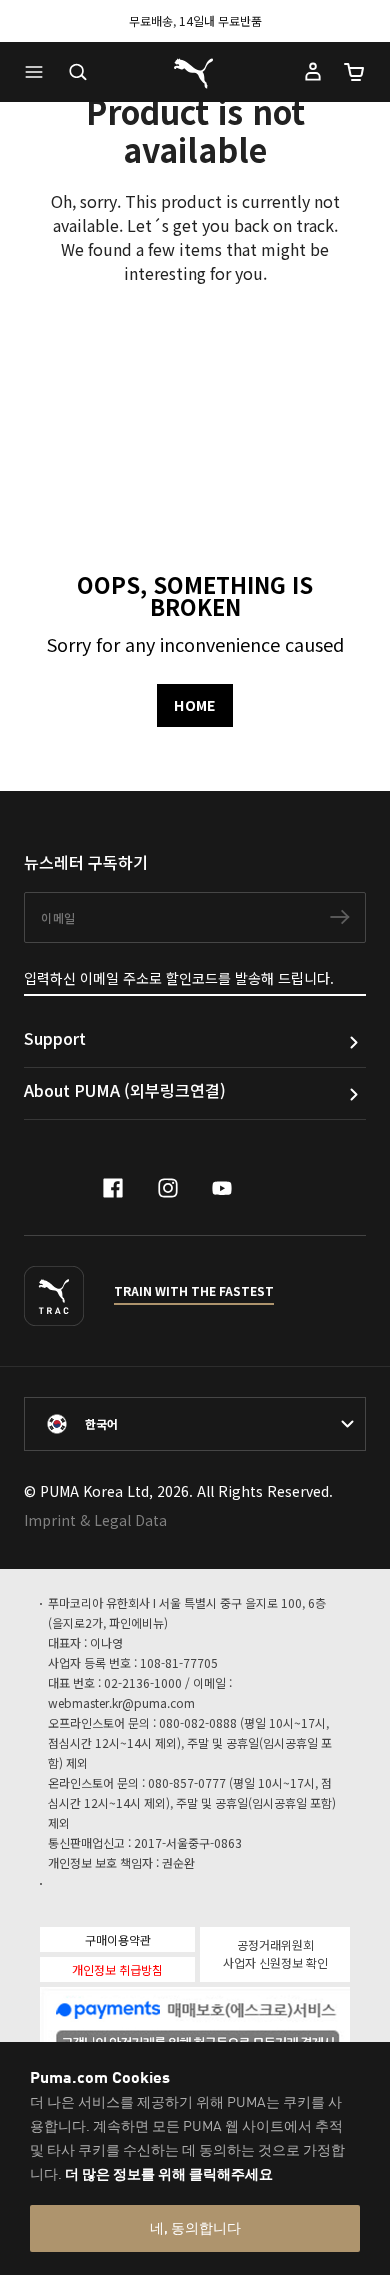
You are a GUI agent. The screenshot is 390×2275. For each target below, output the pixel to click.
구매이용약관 (118, 1939)
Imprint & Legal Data (95, 1520)
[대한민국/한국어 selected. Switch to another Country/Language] (195, 1424)
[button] (39, 72)
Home (195, 705)
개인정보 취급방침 (117, 1969)
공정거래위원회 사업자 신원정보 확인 (275, 1953)
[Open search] (78, 72)
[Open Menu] (39, 72)
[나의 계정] (313, 72)
